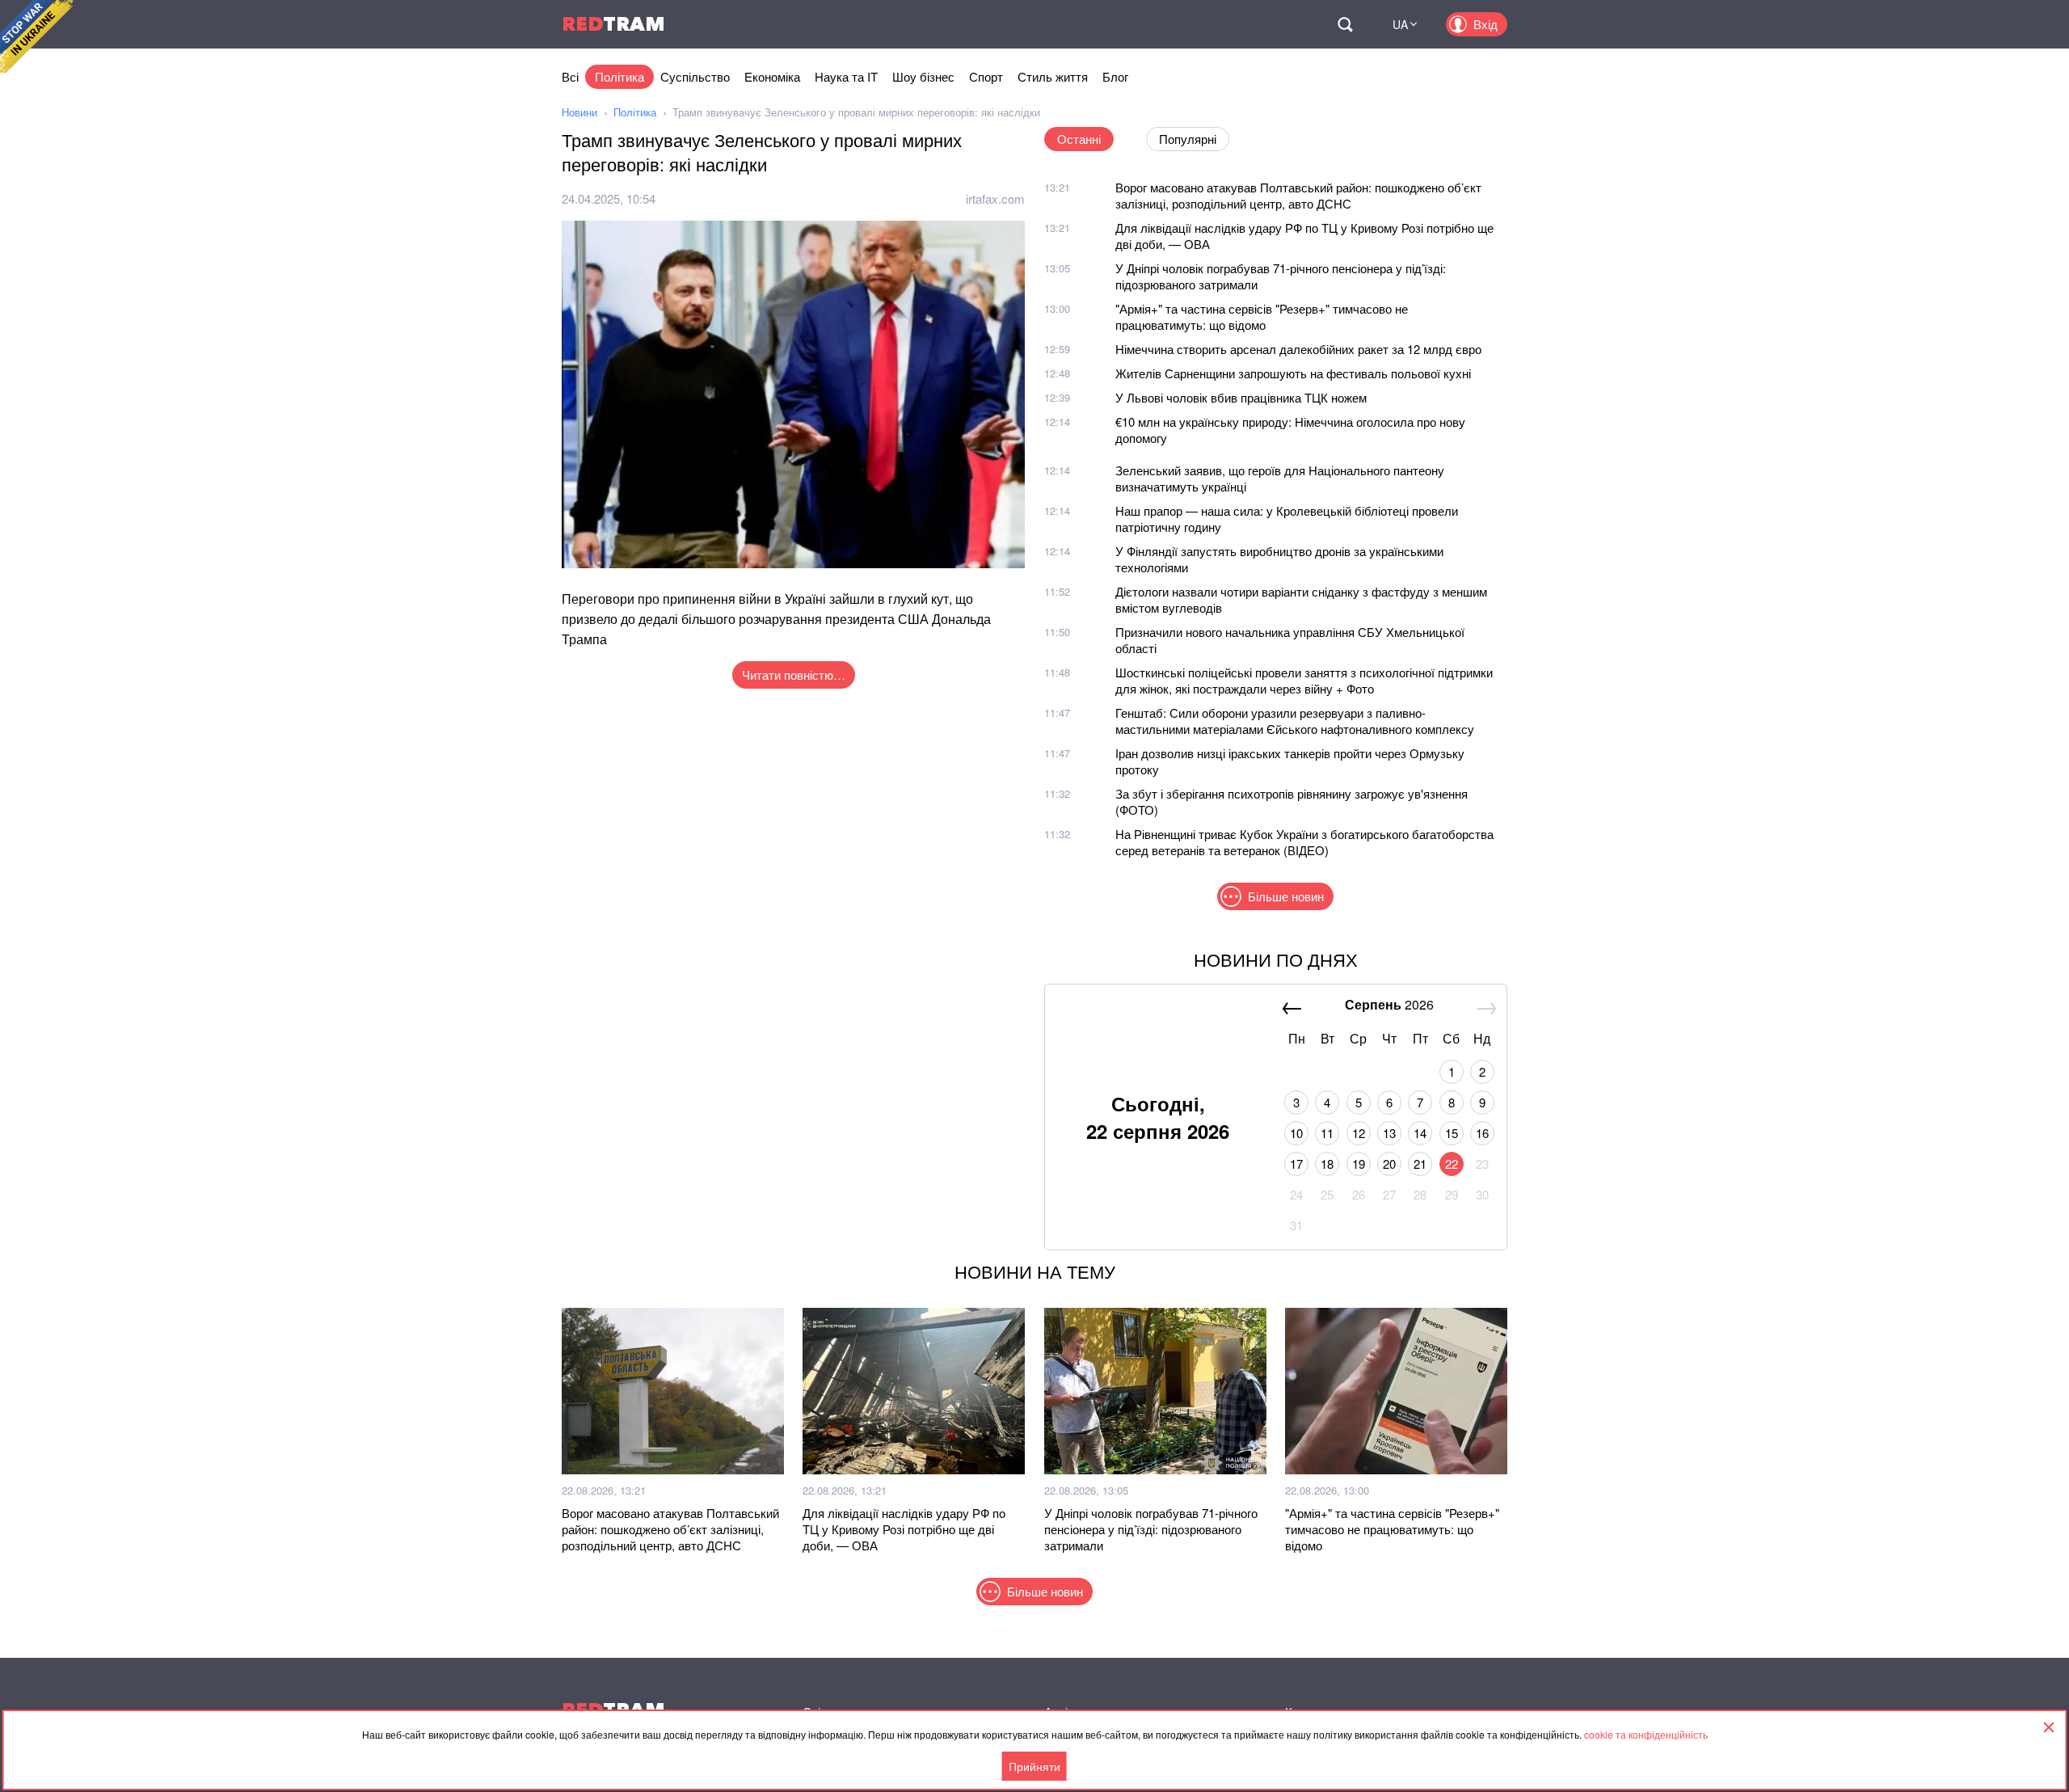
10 (1296, 1133)
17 (1296, 1164)
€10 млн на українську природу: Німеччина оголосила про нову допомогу (1290, 430)
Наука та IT (846, 76)
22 (1452, 1164)
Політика (619, 76)
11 (1327, 1133)
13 (1389, 1133)
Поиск (1345, 24)
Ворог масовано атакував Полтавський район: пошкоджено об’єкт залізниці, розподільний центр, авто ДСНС (1298, 195)
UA (1400, 24)
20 (1389, 1164)
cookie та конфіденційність (1646, 1734)
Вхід (1485, 24)
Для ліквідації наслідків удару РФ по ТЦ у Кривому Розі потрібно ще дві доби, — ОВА (1304, 236)
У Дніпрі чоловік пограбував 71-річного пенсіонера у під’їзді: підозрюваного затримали (1281, 276)
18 (1327, 1164)
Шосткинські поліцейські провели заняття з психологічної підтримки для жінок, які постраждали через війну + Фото (1304, 680)
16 (1482, 1133)
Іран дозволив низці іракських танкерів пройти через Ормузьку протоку (1290, 761)
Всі (570, 76)
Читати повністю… (794, 675)
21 (1420, 1164)
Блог (1115, 76)
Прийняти (1034, 1766)
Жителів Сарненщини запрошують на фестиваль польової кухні (1293, 373)
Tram (613, 24)
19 (1359, 1164)
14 (1420, 1133)
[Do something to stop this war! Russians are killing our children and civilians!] (36, 36)
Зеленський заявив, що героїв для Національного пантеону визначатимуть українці (1280, 478)
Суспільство (695, 76)
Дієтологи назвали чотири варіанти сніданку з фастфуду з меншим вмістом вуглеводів (1301, 599)
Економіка (772, 76)
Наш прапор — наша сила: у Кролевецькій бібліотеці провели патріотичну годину (1287, 519)
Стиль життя (1053, 76)
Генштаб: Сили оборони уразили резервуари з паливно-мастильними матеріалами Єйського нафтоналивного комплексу (1295, 721)
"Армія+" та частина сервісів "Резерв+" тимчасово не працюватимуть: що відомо (1262, 316)
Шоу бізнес (923, 76)
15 (1452, 1133)
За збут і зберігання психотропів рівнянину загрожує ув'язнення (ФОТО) (1292, 801)
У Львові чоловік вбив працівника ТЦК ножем (1241, 397)
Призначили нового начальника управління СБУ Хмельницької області (1290, 640)
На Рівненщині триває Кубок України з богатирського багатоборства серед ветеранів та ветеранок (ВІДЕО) (1304, 842)
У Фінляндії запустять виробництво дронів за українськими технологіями (1279, 559)
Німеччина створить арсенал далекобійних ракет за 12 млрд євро (1298, 349)
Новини (579, 112)
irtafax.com (995, 198)
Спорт (986, 76)
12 (1359, 1133)
